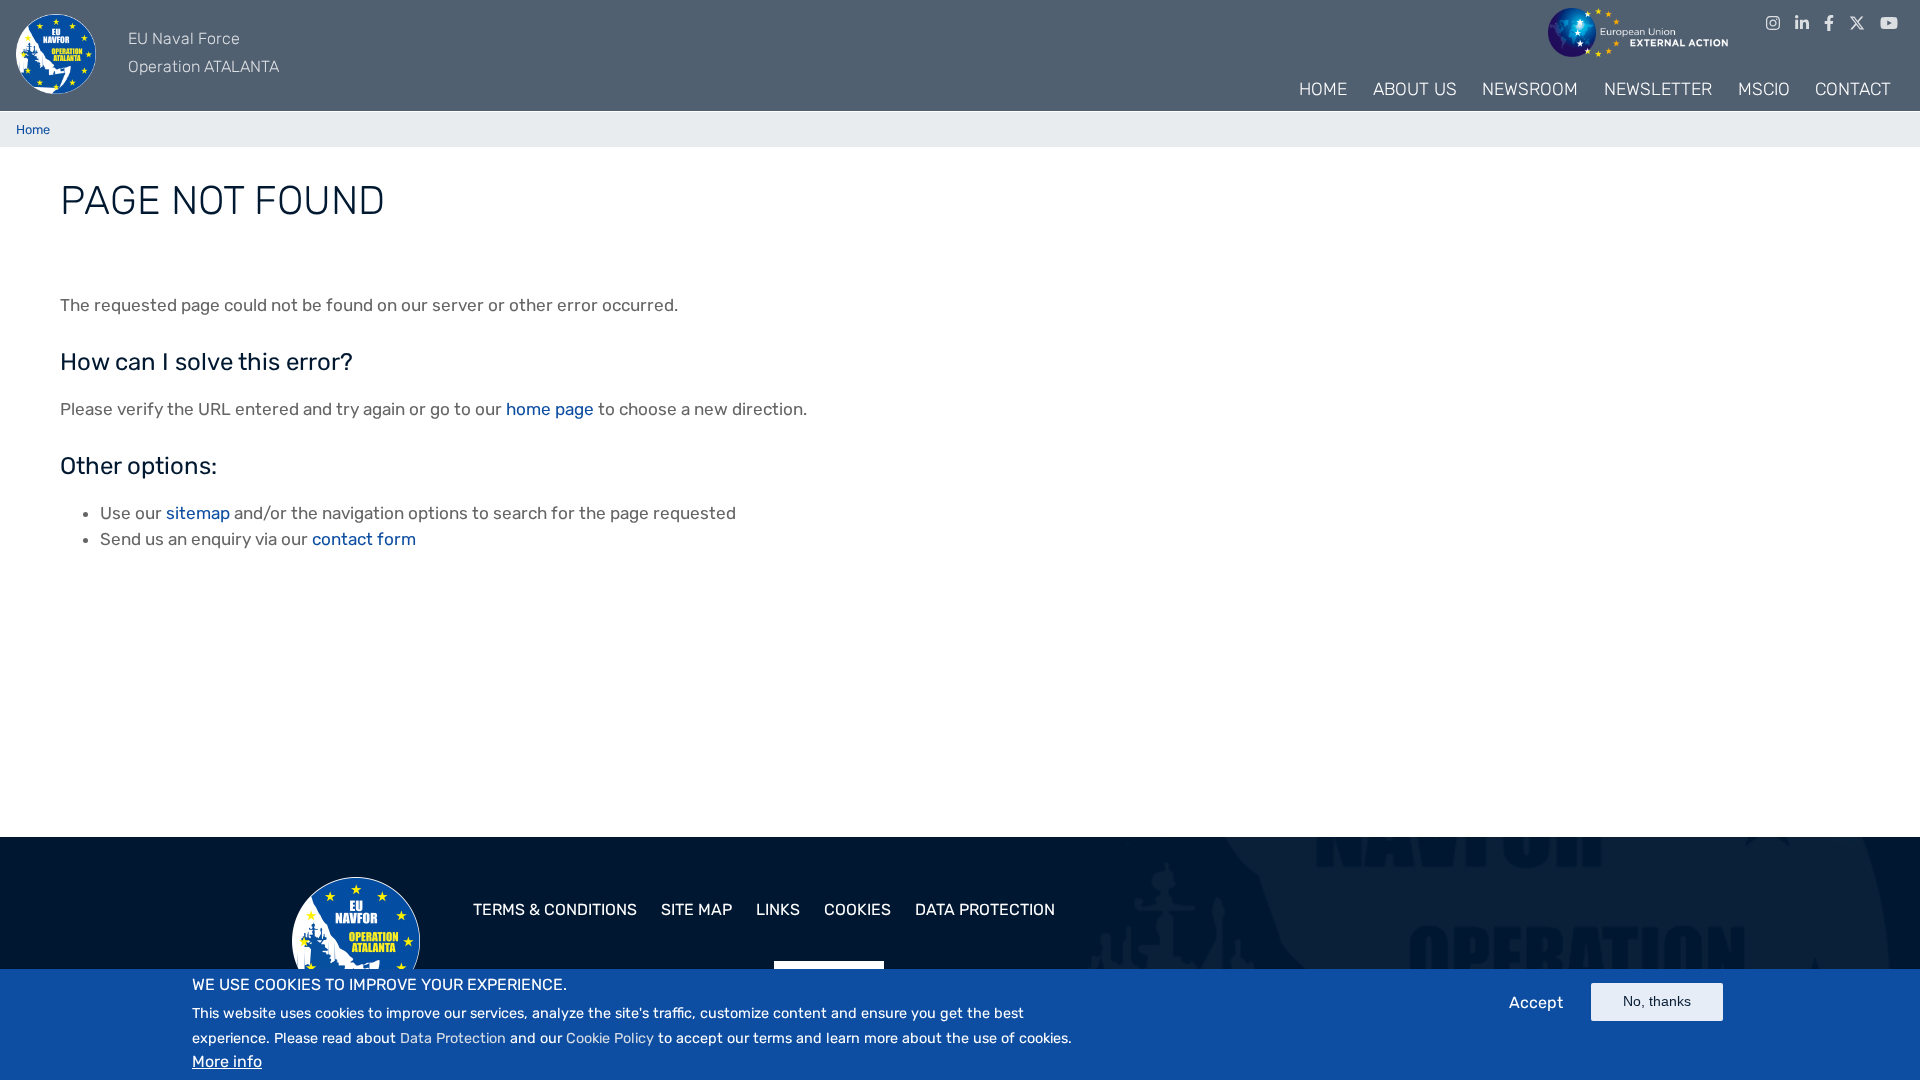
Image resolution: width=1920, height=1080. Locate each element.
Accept (1536, 1002)
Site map (696, 909)
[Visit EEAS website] (1638, 30)
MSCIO (1764, 89)
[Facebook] (1829, 23)
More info (227, 1060)
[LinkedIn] (1802, 23)
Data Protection (453, 1037)
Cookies (857, 909)
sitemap (198, 513)
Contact (1853, 89)
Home (1323, 89)
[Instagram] (1773, 23)
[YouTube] (1889, 23)
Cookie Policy (610, 1037)
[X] (1857, 23)
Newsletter (1658, 89)
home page (550, 409)
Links (778, 909)
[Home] (56, 54)
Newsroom (1530, 89)
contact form (364, 539)
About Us (1415, 89)
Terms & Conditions (555, 909)
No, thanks (1657, 1001)
